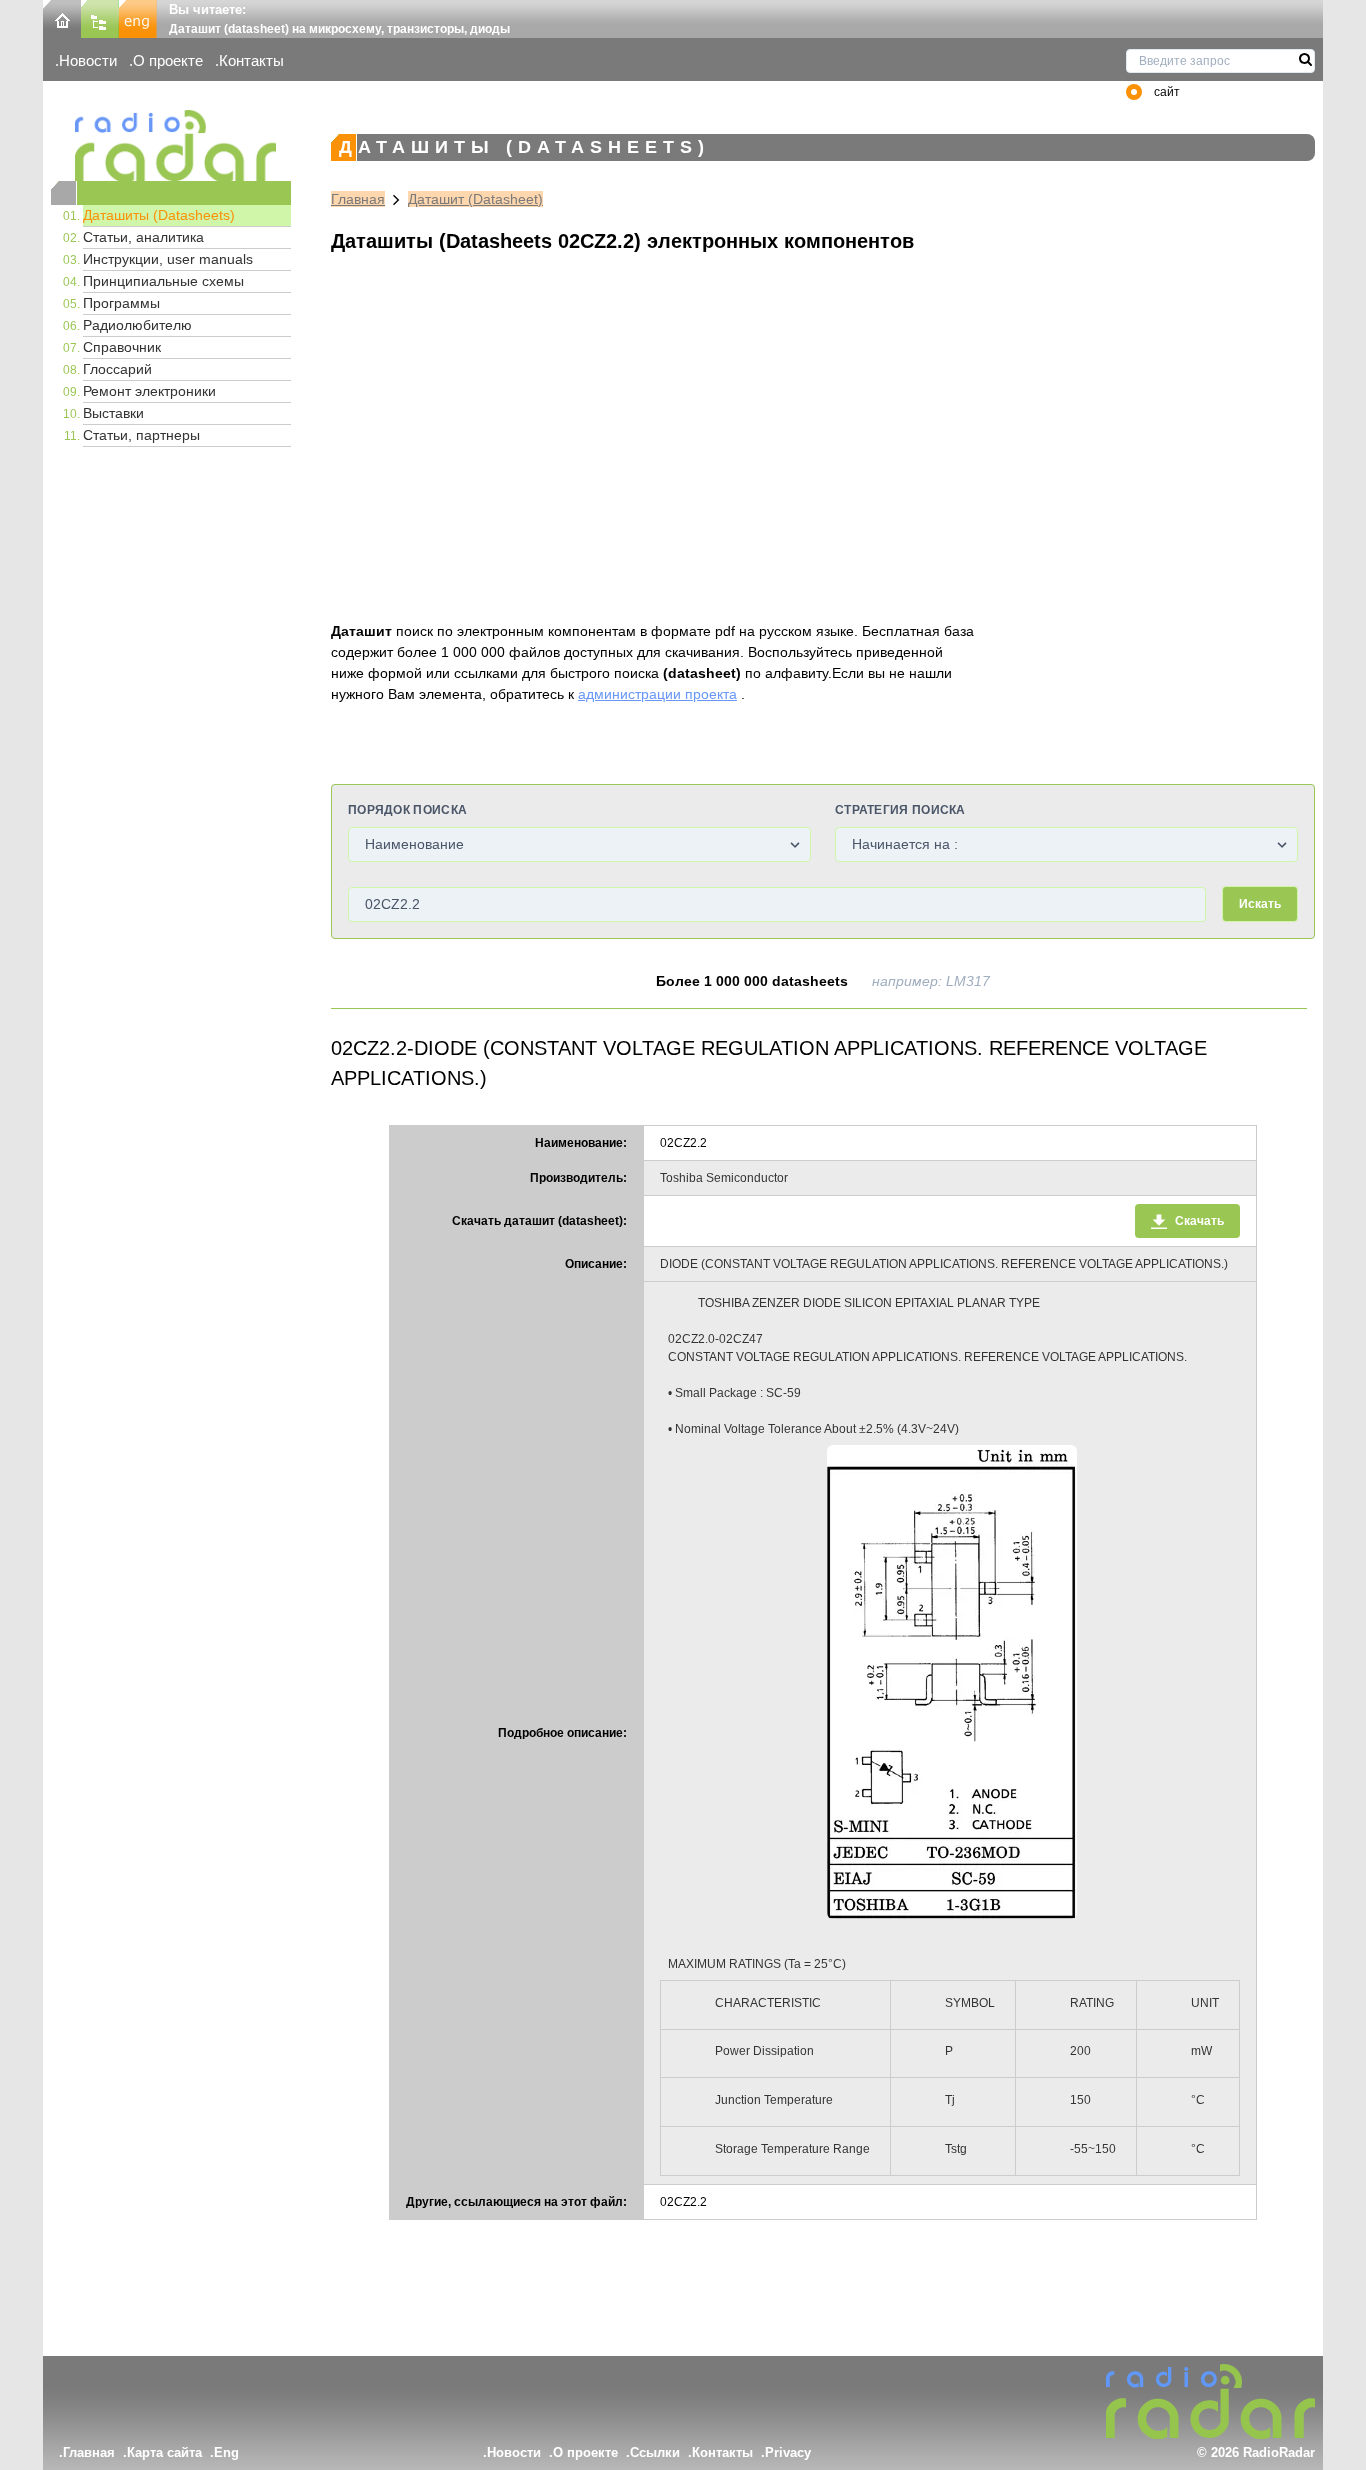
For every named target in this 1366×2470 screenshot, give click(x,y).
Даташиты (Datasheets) (159, 215)
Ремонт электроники (149, 391)
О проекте (168, 60)
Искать (1260, 904)
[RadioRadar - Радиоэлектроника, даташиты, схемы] (171, 145)
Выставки (113, 413)
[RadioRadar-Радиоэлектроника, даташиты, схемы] (62, 17)
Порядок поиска (407, 810)
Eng (226, 2452)
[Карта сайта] (100, 17)
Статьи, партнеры (141, 435)
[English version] (138, 17)
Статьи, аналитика (143, 237)
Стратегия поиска (900, 810)
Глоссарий (117, 369)
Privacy (788, 2452)
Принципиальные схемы (163, 281)
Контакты (251, 60)
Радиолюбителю (137, 325)
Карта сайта (164, 2452)
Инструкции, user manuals (168, 259)
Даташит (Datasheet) (475, 199)
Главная (358, 199)
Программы (121, 303)
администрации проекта (657, 694)
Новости (88, 60)
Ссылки (655, 2452)
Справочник (122, 347)
